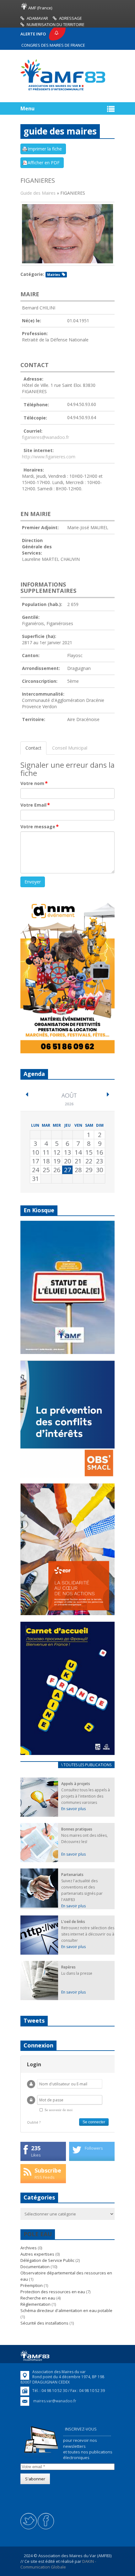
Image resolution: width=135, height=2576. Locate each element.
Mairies (54, 275)
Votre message (40, 827)
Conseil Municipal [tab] (70, 748)
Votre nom (34, 783)
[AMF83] (63, 90)
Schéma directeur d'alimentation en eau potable (66, 2310)
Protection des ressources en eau (53, 2292)
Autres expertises (37, 2254)
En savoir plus (73, 1809)
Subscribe (48, 2170)
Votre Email (35, 805)
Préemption (32, 2285)
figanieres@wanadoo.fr (46, 437)
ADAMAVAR (37, 18)
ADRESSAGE (70, 18)
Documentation (35, 2267)
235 (36, 2148)
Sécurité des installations (44, 2323)
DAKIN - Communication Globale (58, 2564)
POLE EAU (38, 2234)
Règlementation (35, 2304)
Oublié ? (34, 2122)
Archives (29, 2248)
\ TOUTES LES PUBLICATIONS (86, 1765)
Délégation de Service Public (47, 2260)
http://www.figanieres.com (49, 457)
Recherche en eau (38, 2298)
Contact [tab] (33, 748)
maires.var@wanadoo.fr (55, 2401)
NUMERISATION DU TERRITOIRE (56, 24)
